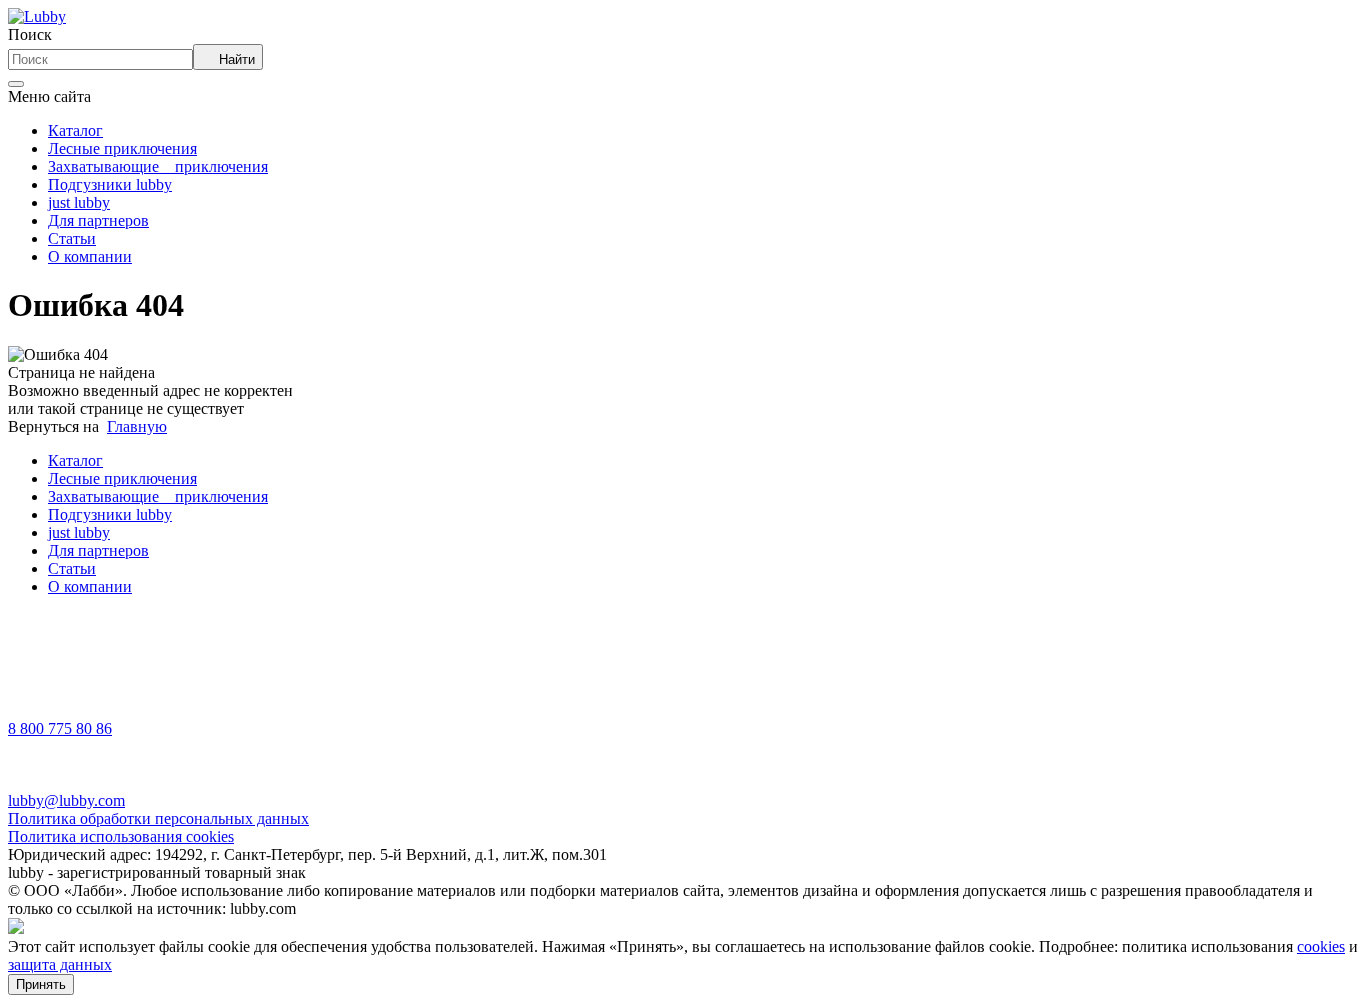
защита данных (60, 964)
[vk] (33, 656)
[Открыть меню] (16, 84)
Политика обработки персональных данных (158, 818)
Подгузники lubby (110, 184)
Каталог (75, 130)
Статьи (72, 238)
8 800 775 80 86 (60, 728)
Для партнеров (98, 220)
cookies (1321, 946)
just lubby (79, 202)
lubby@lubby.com (66, 800)
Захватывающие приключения (158, 166)
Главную (137, 426)
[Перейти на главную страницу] (37, 16)
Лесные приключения (122, 148)
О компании (90, 256)
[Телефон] (33, 710)
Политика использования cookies (121, 836)
